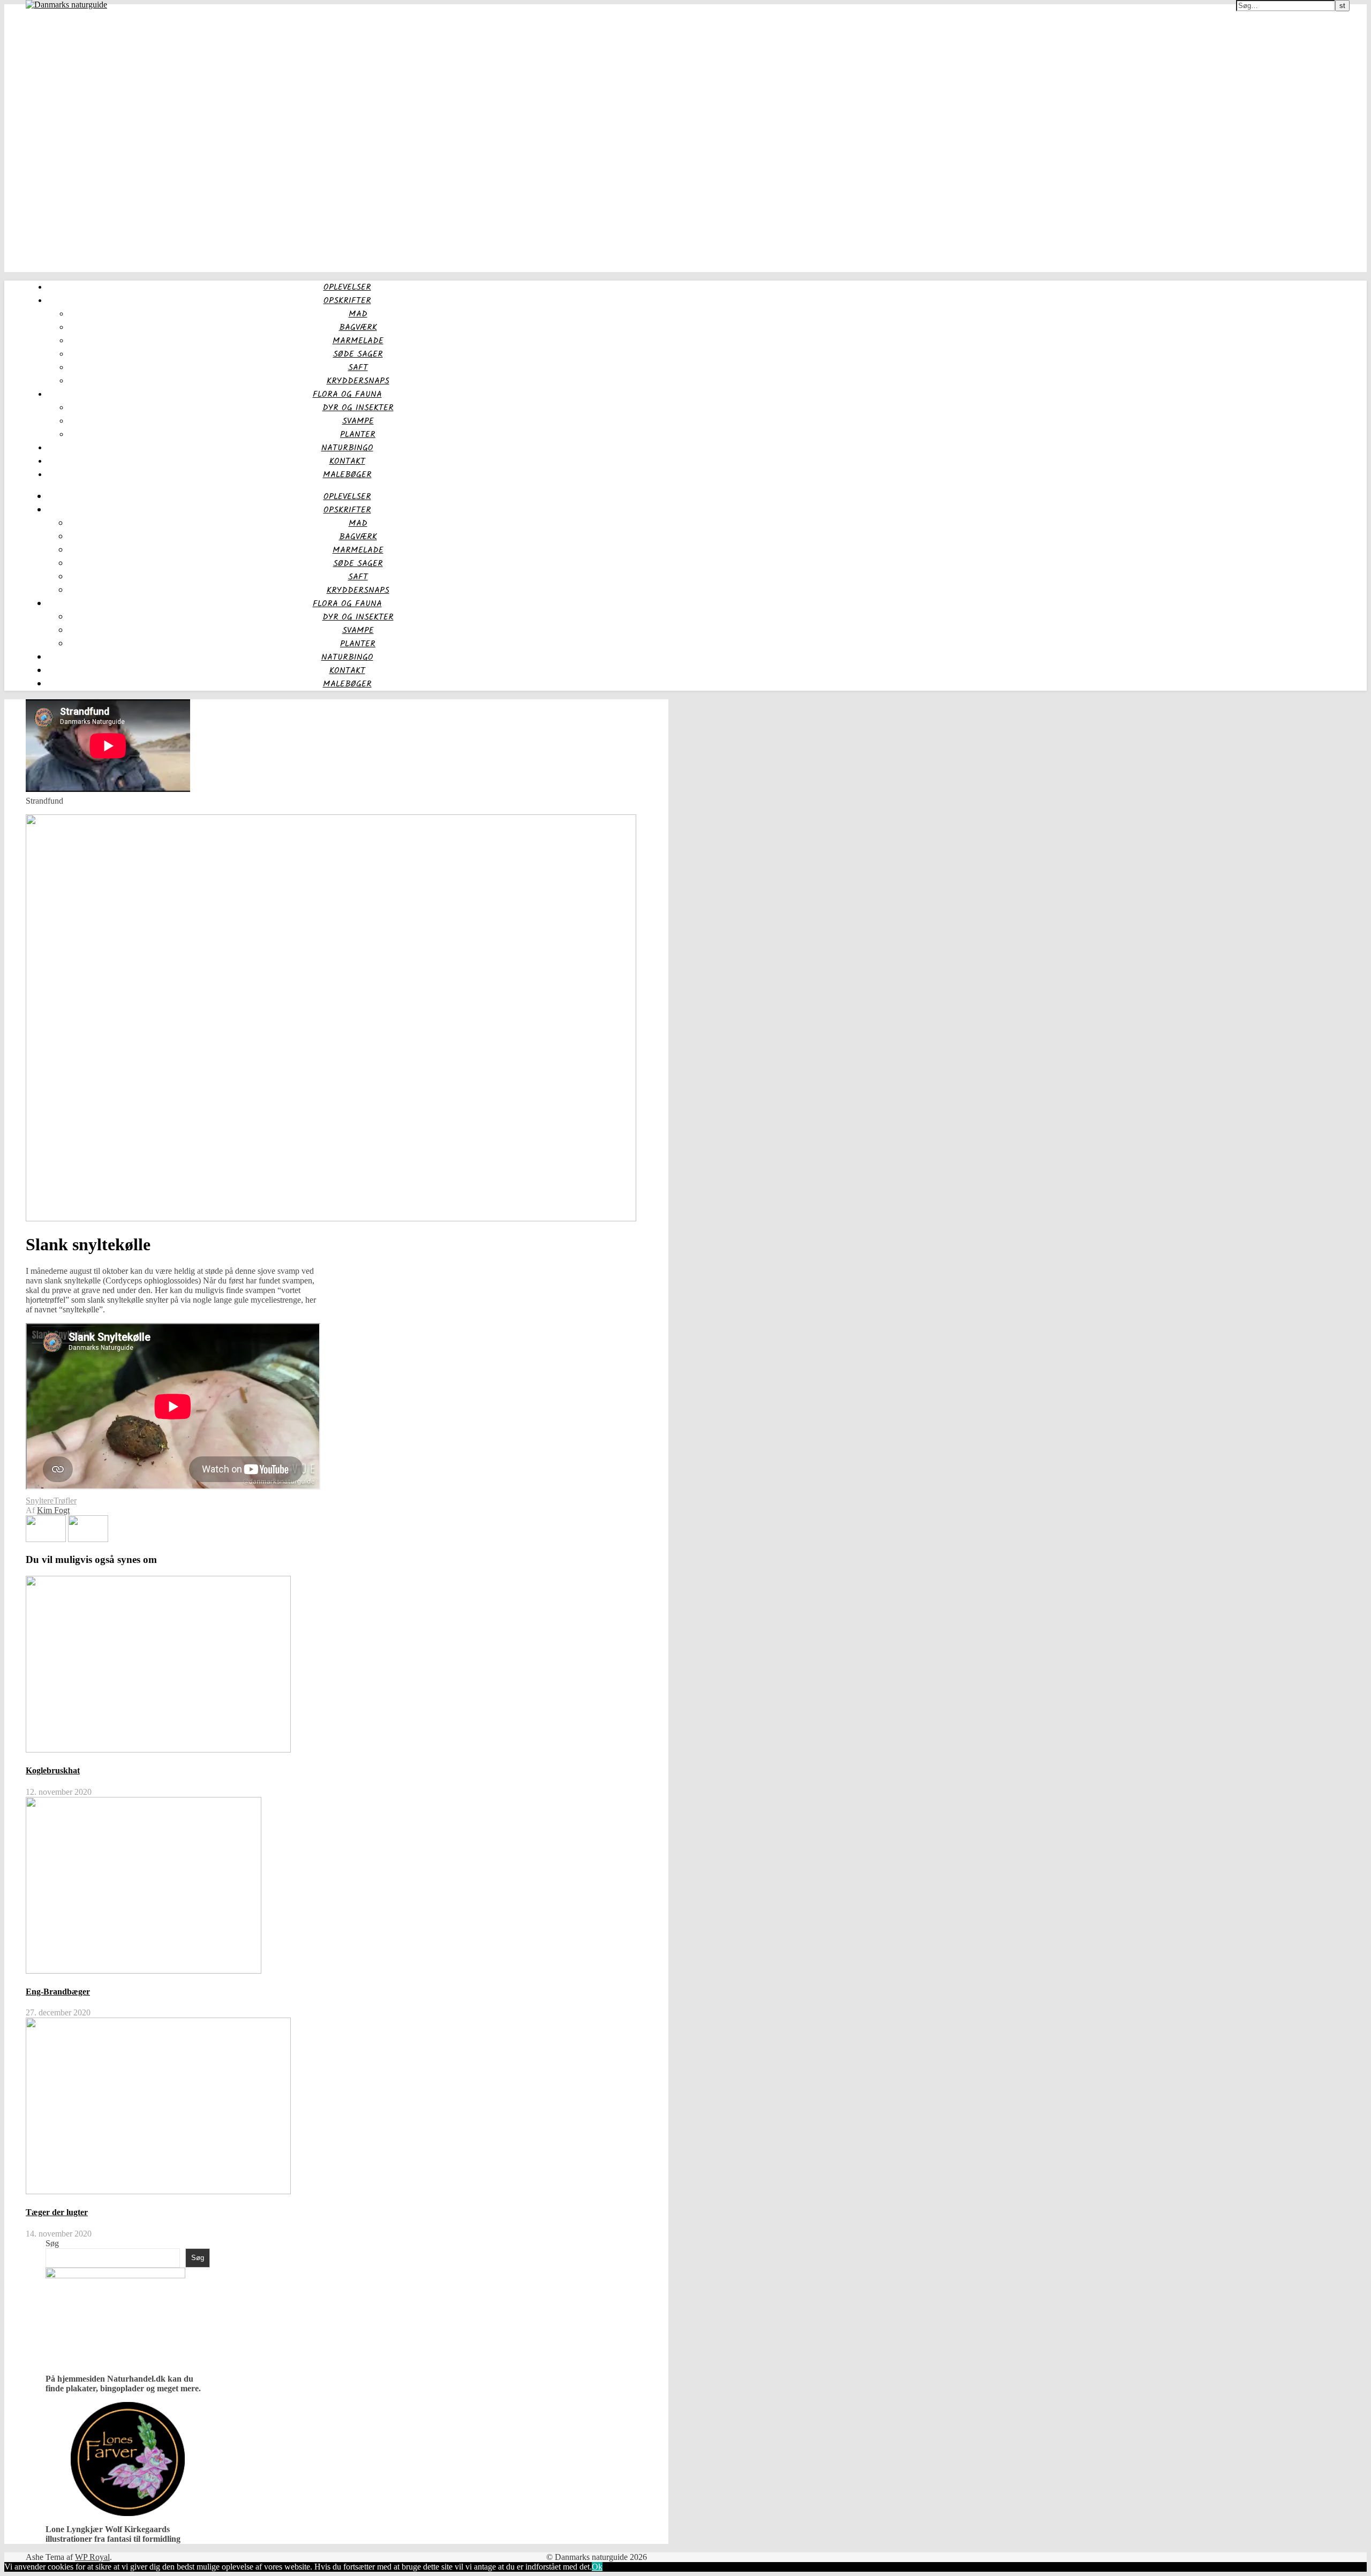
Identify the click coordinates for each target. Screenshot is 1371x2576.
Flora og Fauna (347, 394)
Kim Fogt (53, 1510)
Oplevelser (347, 287)
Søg (52, 2243)
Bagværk (358, 327)
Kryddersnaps (358, 381)
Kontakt (347, 461)
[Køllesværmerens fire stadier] (88, 1539)
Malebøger (347, 475)
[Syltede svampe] (47, 1539)
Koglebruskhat (53, 1770)
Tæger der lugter (57, 2212)
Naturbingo (347, 448)
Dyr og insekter (358, 408)
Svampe (358, 421)
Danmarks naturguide (45, 11)
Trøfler (65, 1501)
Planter (358, 435)
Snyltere (40, 1501)
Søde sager (358, 354)
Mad (358, 314)
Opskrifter (347, 301)
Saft (358, 368)
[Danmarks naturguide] (66, 5)
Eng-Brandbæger (58, 1992)
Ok (597, 2567)
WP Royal (92, 2557)
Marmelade (358, 341)
